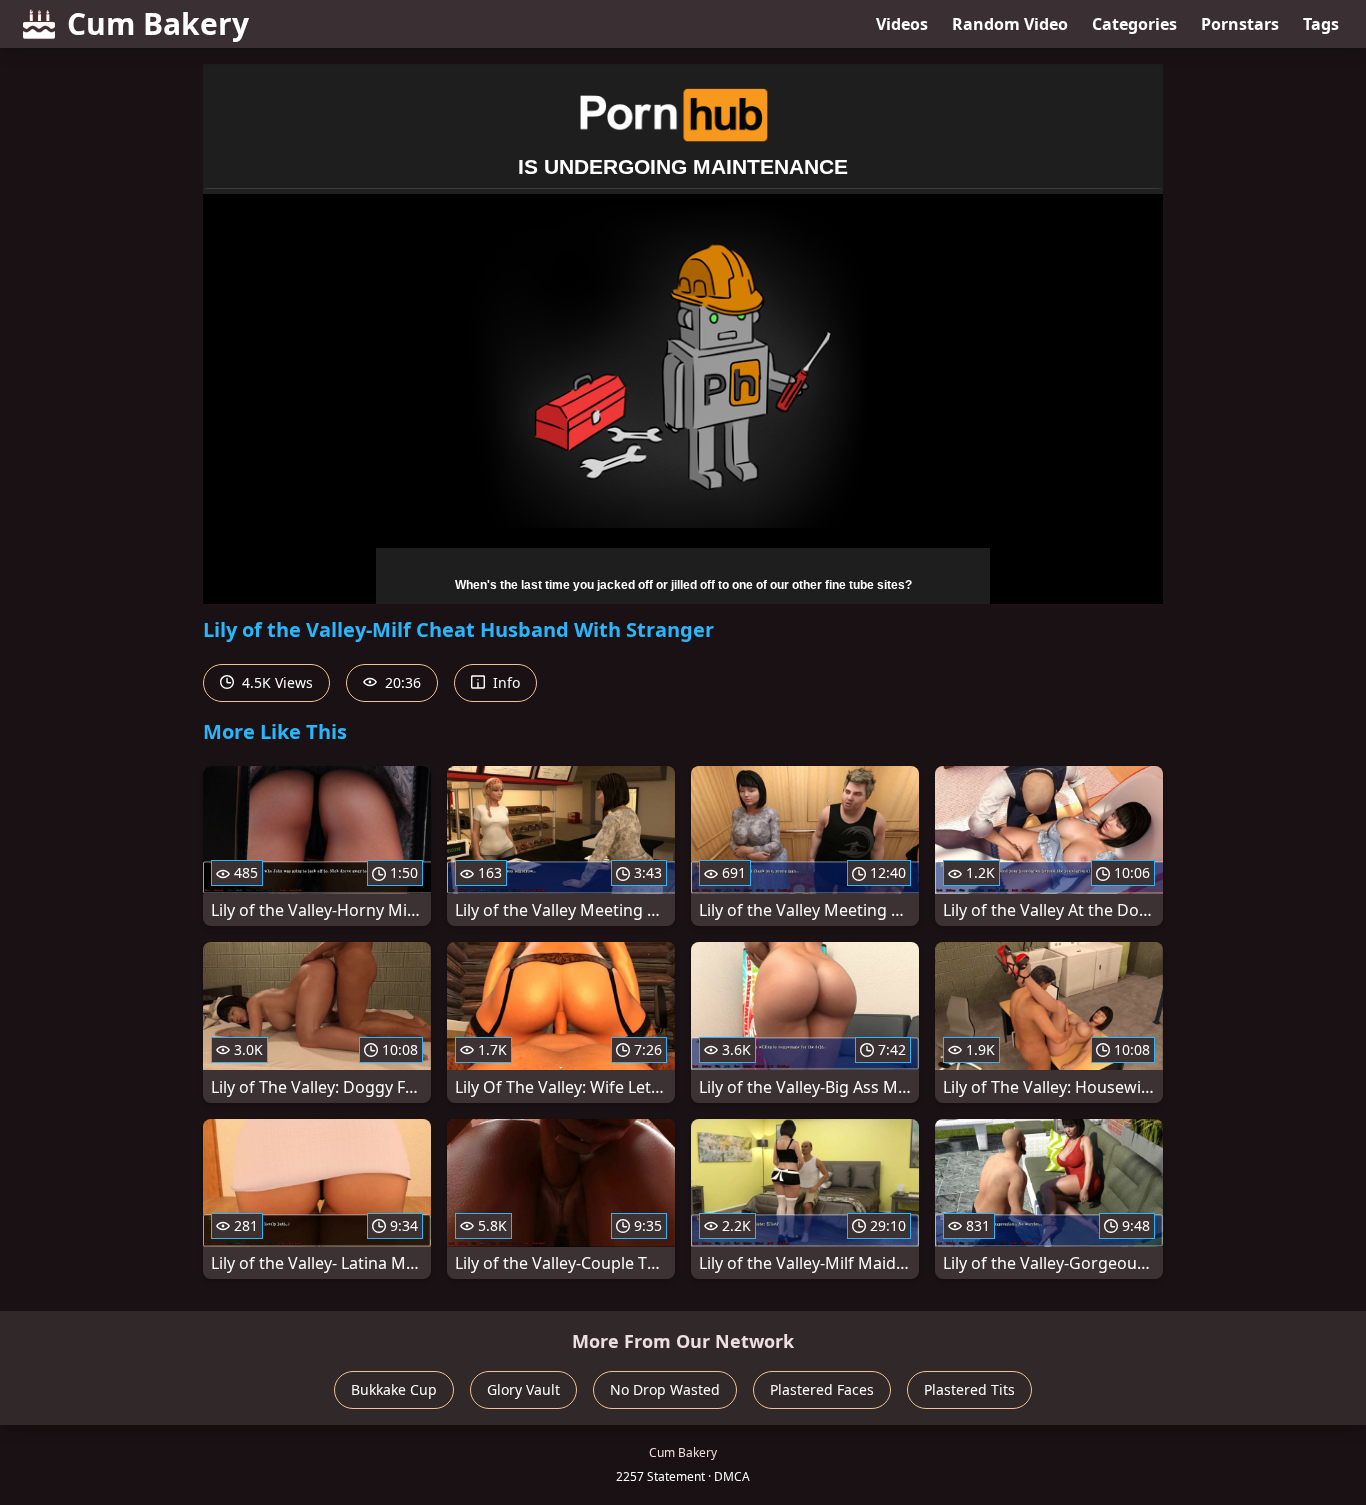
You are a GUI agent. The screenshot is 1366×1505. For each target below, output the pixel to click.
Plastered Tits (969, 1389)
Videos (902, 24)
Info (504, 682)
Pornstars (1240, 24)
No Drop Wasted (665, 1389)
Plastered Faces (822, 1389)
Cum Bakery (158, 23)
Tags (1321, 24)
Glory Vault (523, 1389)
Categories (1134, 24)
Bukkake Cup (394, 1389)
